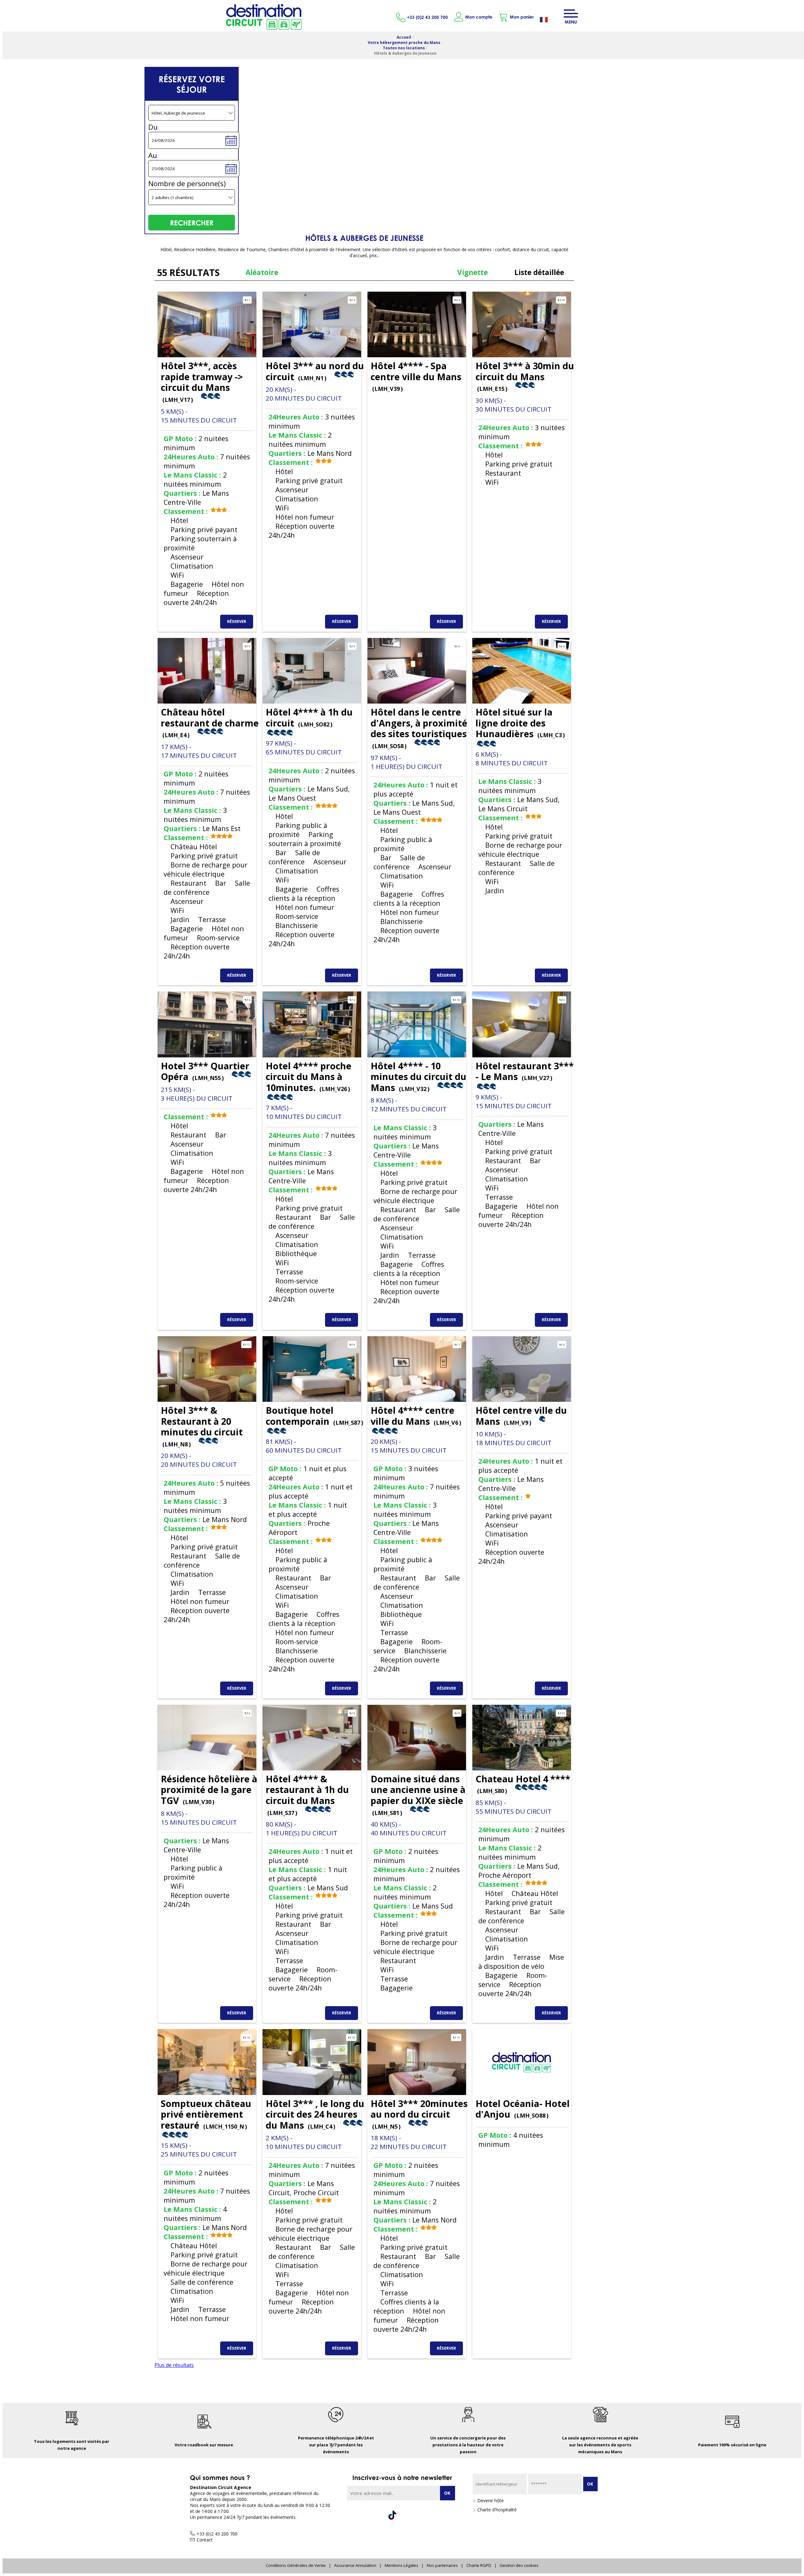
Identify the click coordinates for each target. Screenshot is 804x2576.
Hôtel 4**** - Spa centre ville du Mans (416, 376)
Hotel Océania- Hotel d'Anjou (523, 2109)
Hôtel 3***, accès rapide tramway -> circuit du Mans (202, 381)
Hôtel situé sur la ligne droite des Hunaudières (520, 723)
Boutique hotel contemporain (314, 1416)
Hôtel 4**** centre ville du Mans (416, 1416)
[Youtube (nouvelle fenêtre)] (433, 2515)
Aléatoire (262, 272)
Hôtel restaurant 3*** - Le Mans (525, 1071)
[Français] (549, 20)
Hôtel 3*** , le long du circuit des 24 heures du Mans (315, 2114)
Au (153, 155)
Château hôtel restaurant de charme (210, 722)
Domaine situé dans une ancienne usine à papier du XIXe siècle (418, 1795)
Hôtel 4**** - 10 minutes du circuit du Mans (418, 1077)
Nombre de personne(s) (187, 184)
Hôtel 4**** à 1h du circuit (309, 717)
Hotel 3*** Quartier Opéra (205, 1071)
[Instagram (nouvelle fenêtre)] (413, 2515)
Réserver (237, 621)
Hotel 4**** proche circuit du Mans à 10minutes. (309, 1077)
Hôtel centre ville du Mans (521, 1416)
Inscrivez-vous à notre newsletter (402, 2477)
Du (153, 127)
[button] (516, 17)
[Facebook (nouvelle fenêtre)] (371, 2515)
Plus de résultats (174, 2365)
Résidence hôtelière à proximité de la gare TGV (209, 1790)
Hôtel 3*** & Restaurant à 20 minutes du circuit (202, 1426)
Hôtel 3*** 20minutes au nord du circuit (419, 2114)
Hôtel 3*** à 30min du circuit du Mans (525, 376)
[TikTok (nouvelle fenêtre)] (392, 2513)
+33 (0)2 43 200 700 (427, 17)
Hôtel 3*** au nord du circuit (315, 371)
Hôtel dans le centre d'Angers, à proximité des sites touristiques (419, 728)
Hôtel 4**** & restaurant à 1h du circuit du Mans (307, 1795)
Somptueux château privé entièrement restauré (206, 2114)
